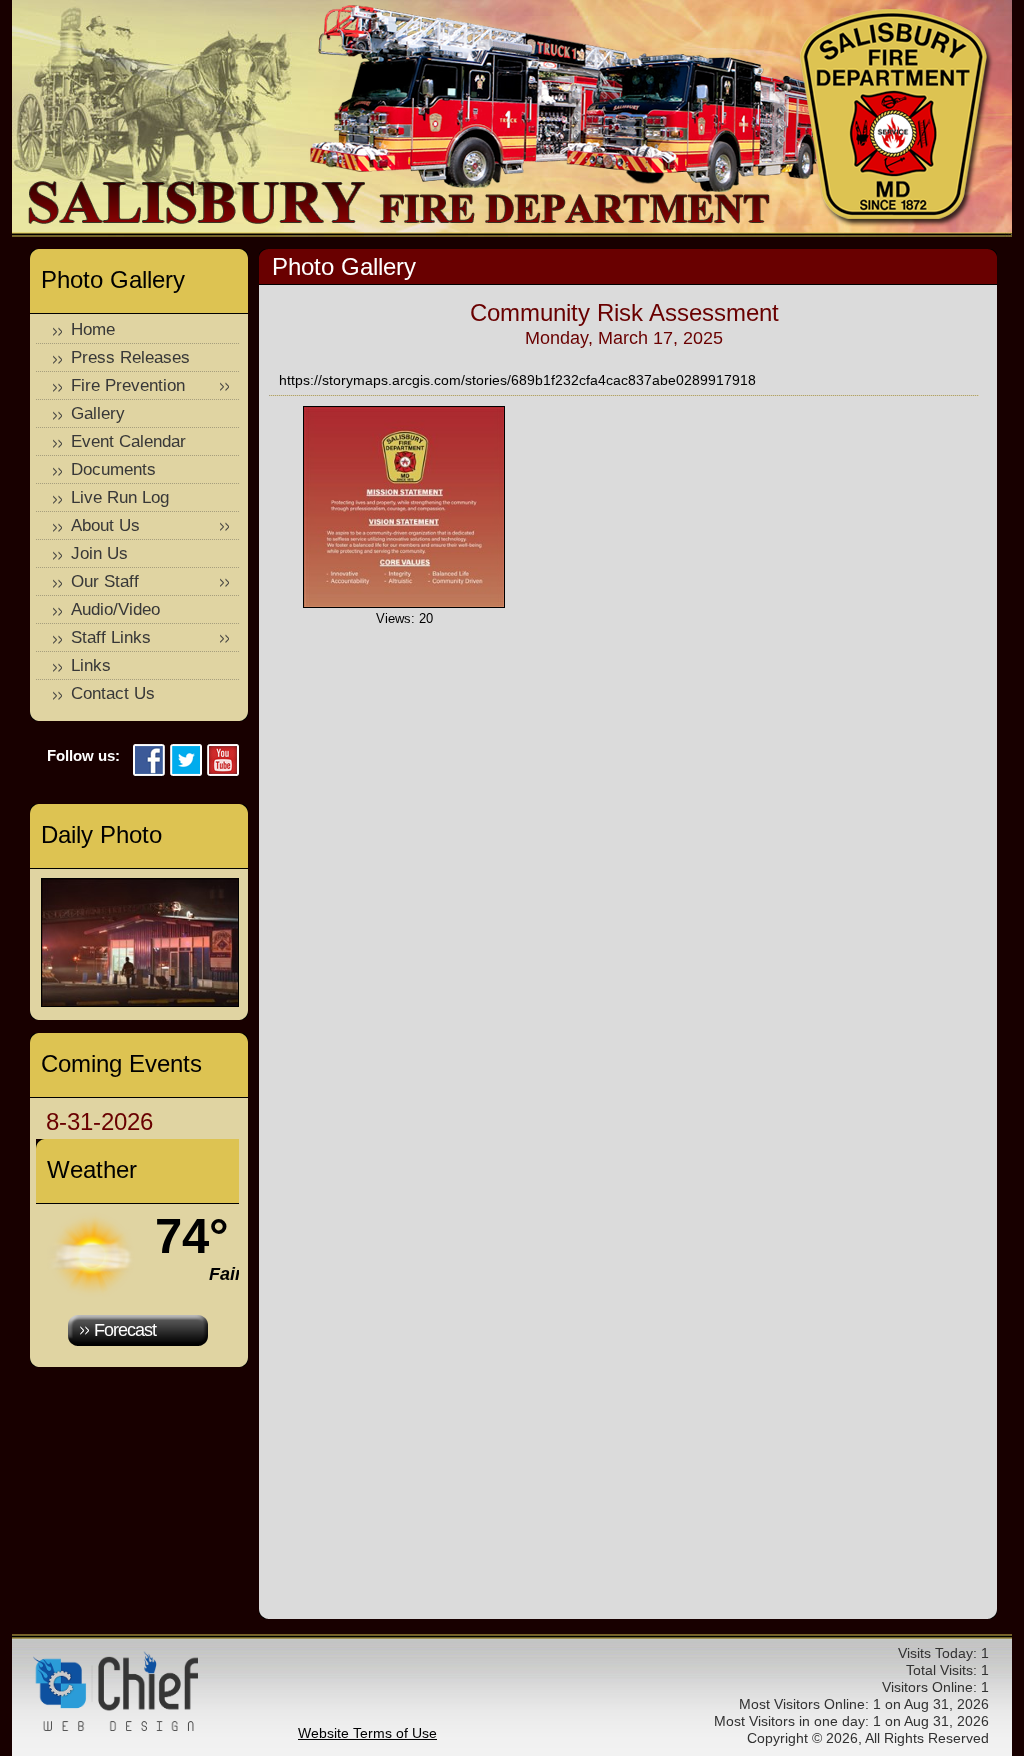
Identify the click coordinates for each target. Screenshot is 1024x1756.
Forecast (125, 1330)
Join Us (99, 553)
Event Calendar (128, 441)
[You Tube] (223, 761)
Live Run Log (120, 497)
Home (93, 329)
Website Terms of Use (367, 1733)
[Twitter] (186, 761)
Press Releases (130, 357)
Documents (113, 469)
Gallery (98, 413)
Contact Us (113, 693)
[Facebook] (149, 761)
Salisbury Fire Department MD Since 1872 (896, 118)
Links (91, 665)
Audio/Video (115, 609)
